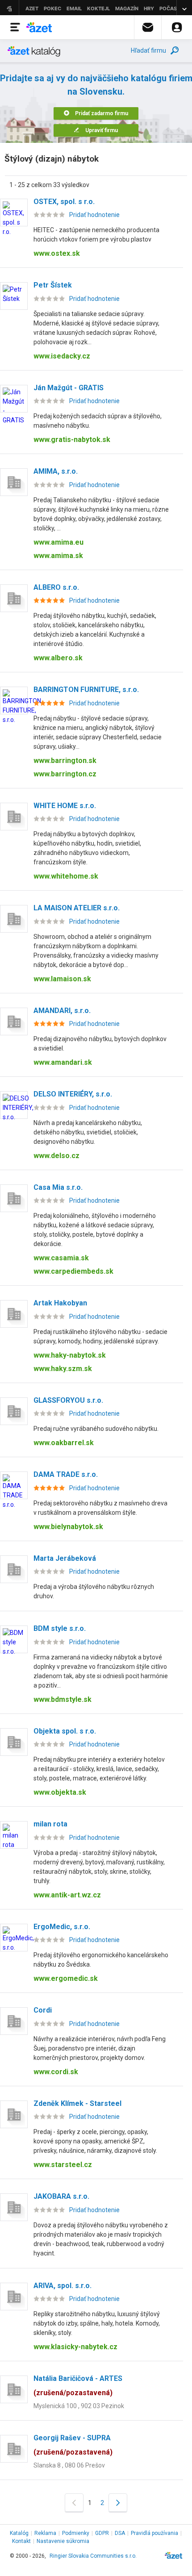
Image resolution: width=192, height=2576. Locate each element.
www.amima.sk (58, 556)
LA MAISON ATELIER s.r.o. (77, 908)
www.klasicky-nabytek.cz (75, 2347)
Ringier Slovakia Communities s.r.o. (93, 2556)
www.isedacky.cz (62, 356)
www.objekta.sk (60, 1792)
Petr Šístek (53, 285)
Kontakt (21, 2541)
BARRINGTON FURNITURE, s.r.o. (86, 690)
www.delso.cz (56, 1156)
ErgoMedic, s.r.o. (62, 1927)
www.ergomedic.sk (66, 1978)
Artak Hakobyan (60, 1303)
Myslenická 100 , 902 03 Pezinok (79, 2406)
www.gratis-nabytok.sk (72, 440)
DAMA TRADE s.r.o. (66, 1474)
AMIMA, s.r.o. (56, 471)
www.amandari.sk (63, 1062)
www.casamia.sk (61, 1258)
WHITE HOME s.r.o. (65, 806)
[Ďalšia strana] (118, 2503)
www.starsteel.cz (63, 2165)
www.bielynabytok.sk (68, 1527)
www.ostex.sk (57, 253)
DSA (120, 2533)
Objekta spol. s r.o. (65, 1731)
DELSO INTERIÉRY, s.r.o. (73, 1094)
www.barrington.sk (65, 761)
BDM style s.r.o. (60, 1628)
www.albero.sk (58, 658)
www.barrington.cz (65, 774)
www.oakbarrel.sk (64, 1443)
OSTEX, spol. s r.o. (64, 202)
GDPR (102, 2533)
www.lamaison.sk (62, 979)
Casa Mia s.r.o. (58, 1187)
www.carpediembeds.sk (73, 1271)
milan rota (50, 1824)
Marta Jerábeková (65, 1558)
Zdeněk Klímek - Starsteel (77, 2103)
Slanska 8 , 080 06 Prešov (69, 2465)
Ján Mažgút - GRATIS (69, 388)
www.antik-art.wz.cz (67, 1895)
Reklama (45, 2533)
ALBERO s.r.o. (56, 587)
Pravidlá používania (154, 2533)
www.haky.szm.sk (63, 1369)
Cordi (43, 2010)
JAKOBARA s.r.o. (61, 2196)
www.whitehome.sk (66, 876)
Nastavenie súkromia (63, 2541)
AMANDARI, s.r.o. (62, 1011)
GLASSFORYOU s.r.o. (68, 1400)
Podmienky (76, 2533)
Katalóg (19, 2533)
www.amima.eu (58, 542)
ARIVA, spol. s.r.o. (63, 2286)
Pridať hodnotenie (94, 215)
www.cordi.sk (56, 2072)
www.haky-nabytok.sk (70, 1355)
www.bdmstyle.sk (63, 1699)
